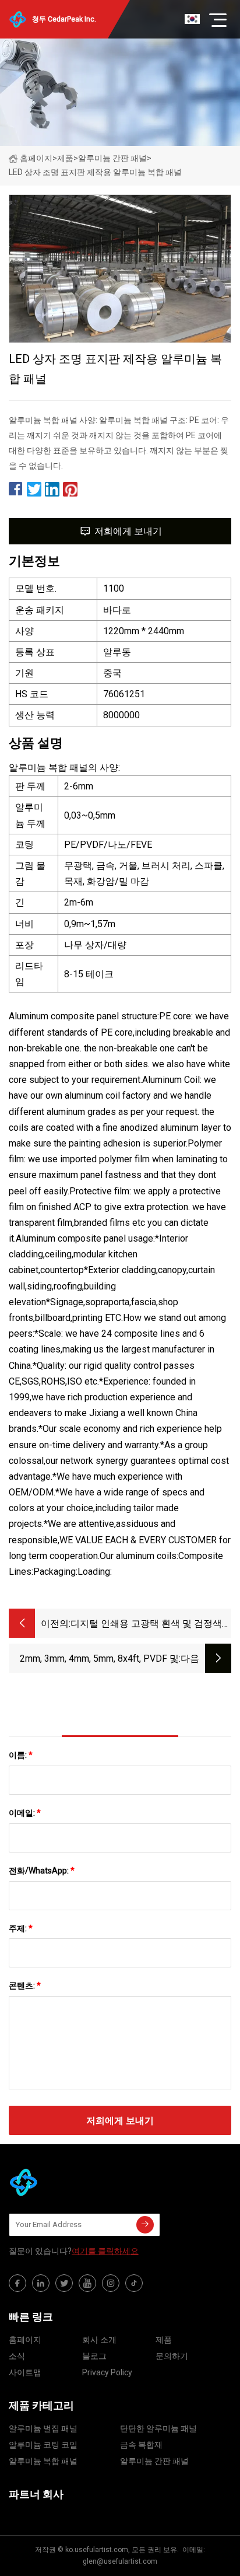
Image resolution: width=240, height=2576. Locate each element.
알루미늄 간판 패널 (112, 158)
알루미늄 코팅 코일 (43, 2445)
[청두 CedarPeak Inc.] (67, 2182)
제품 (65, 158)
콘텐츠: (25, 1986)
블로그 (94, 2356)
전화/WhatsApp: (42, 1871)
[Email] (145, 2225)
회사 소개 (99, 2340)
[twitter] (64, 2283)
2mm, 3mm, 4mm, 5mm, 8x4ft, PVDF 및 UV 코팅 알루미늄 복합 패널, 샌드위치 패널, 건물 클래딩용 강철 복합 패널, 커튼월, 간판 (95, 1660)
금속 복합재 (141, 2445)
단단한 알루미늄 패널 (158, 2428)
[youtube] (87, 2283)
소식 (17, 2356)
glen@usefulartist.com (120, 2561)
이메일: (25, 1813)
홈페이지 (36, 158)
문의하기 (172, 2356)
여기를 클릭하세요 (105, 2251)
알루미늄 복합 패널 (43, 2461)
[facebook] (17, 2283)
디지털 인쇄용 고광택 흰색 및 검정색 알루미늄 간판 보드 (146, 1625)
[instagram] (111, 2283)
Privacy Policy (107, 2372)
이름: (21, 1755)
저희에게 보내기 (128, 531)
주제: (21, 1928)
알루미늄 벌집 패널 (43, 2428)
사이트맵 (25, 2372)
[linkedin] (41, 2283)
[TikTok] (134, 2283)
